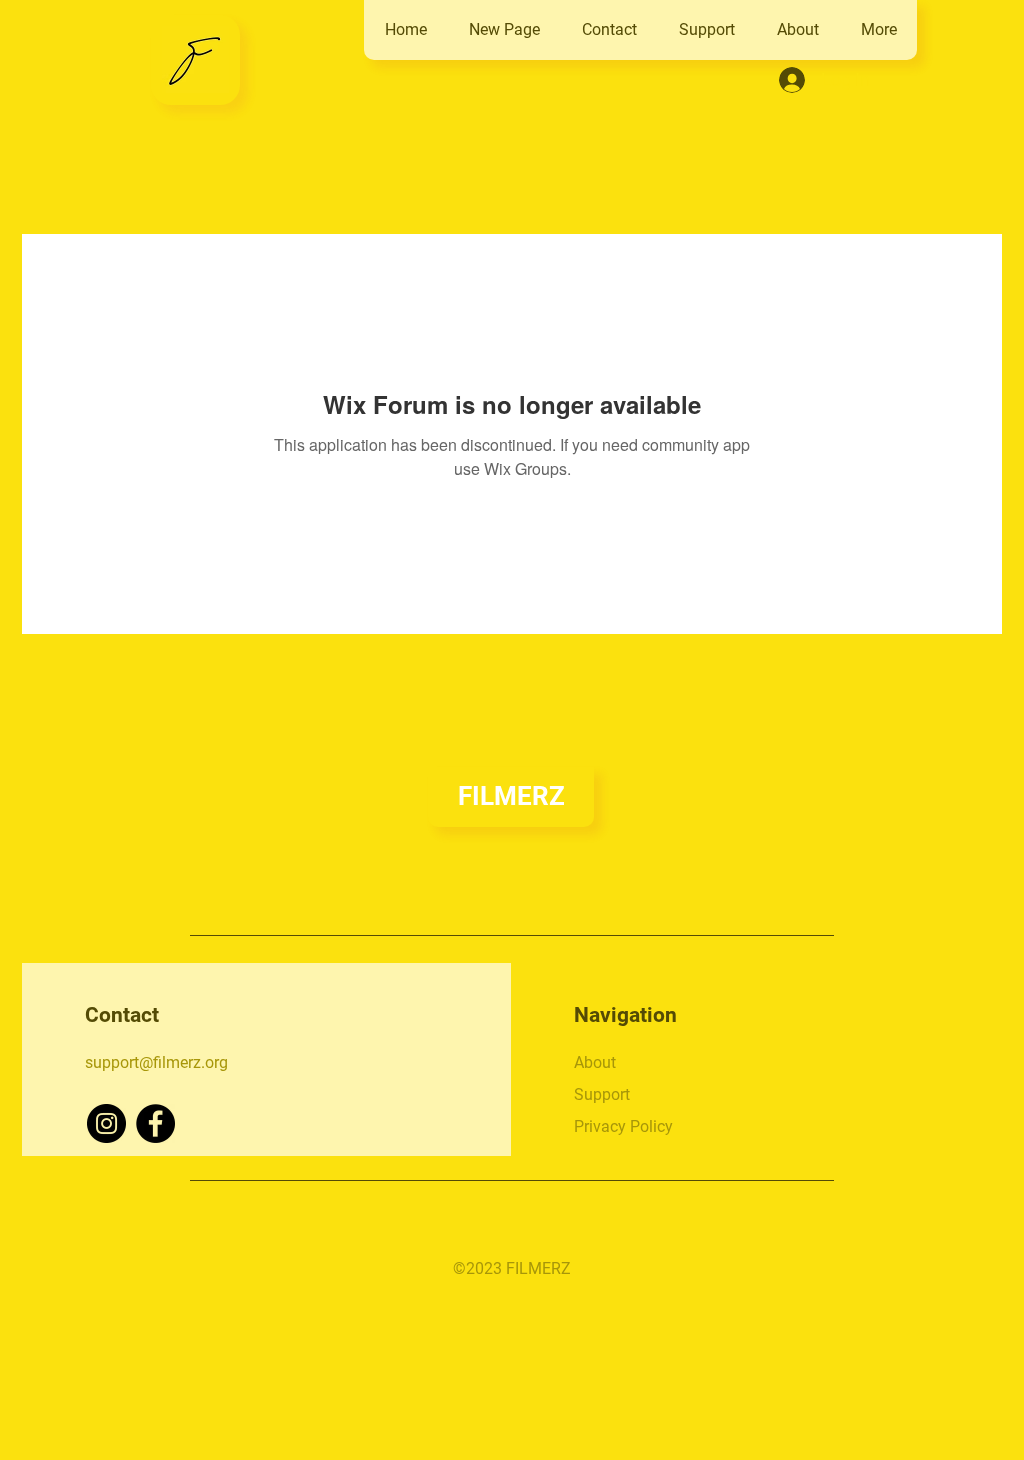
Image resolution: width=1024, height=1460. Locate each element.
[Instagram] (106, 1123)
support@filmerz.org (156, 1062)
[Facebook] (155, 1123)
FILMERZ (511, 796)
